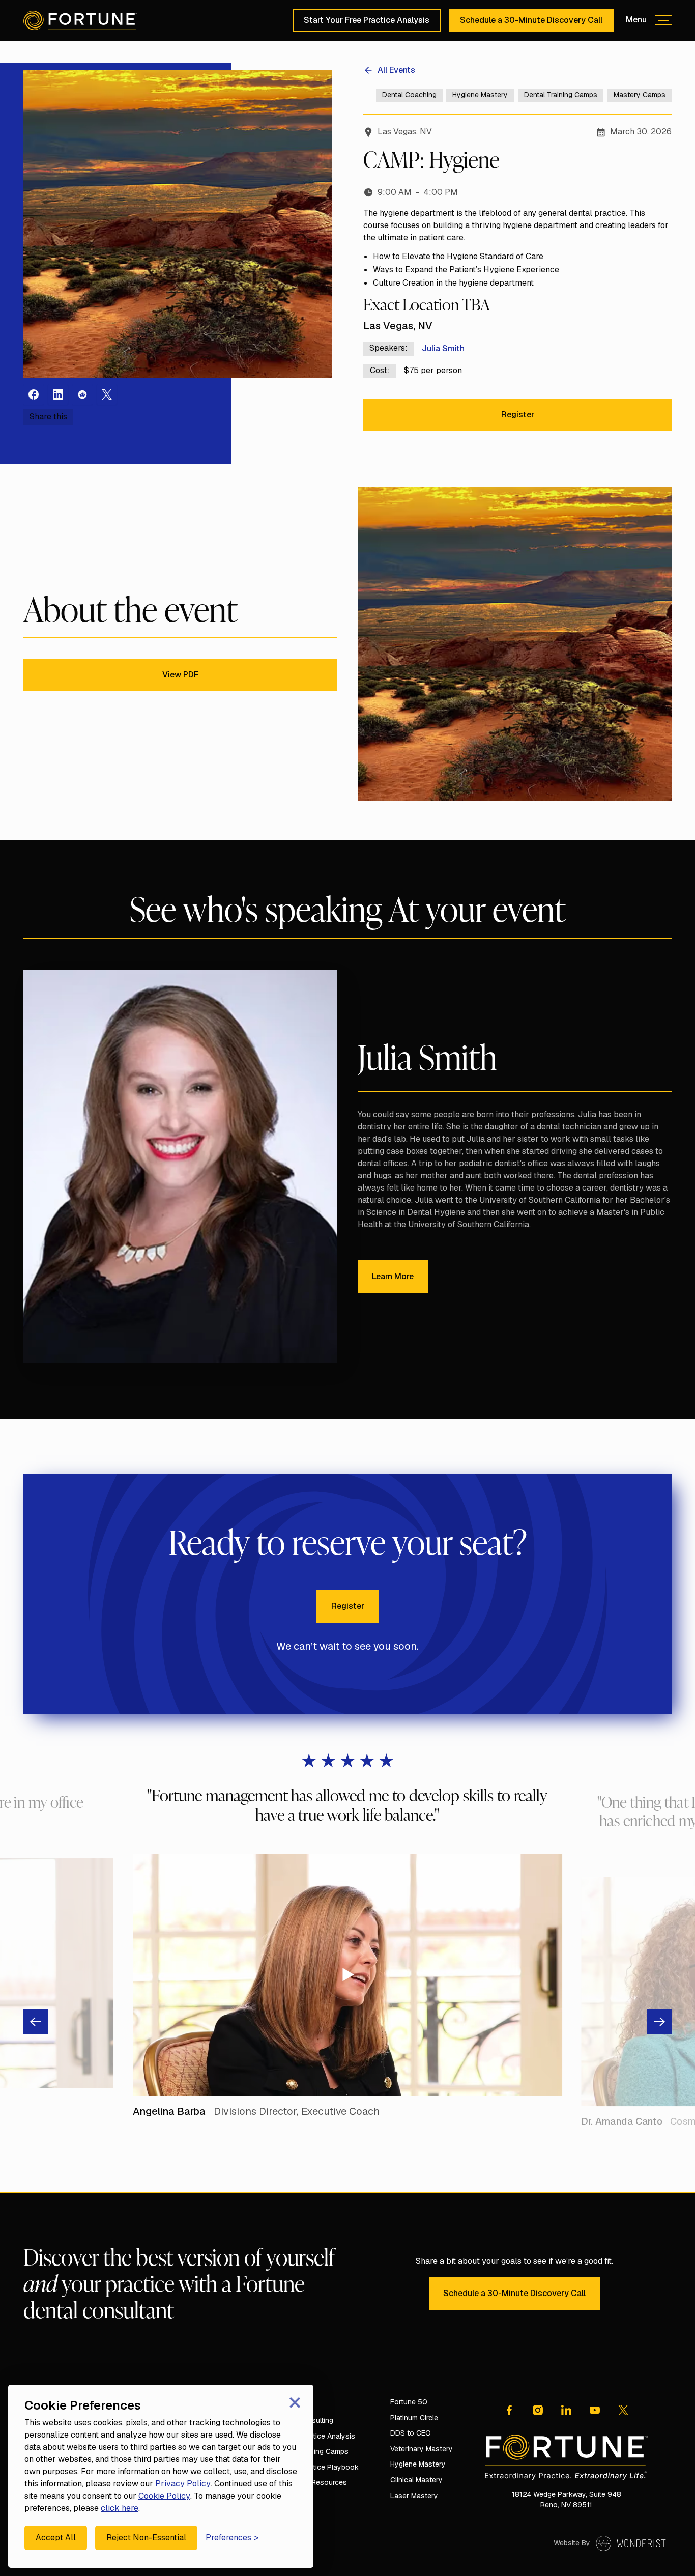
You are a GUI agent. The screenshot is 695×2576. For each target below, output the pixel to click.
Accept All (56, 2538)
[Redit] (82, 394)
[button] (649, 20)
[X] (107, 394)
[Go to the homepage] (566, 2457)
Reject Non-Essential (146, 2538)
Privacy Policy (183, 2484)
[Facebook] (34, 394)
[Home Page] (80, 20)
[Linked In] (566, 2410)
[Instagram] (58, 394)
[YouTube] (595, 2410)
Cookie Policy (164, 2496)
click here (120, 2508)
